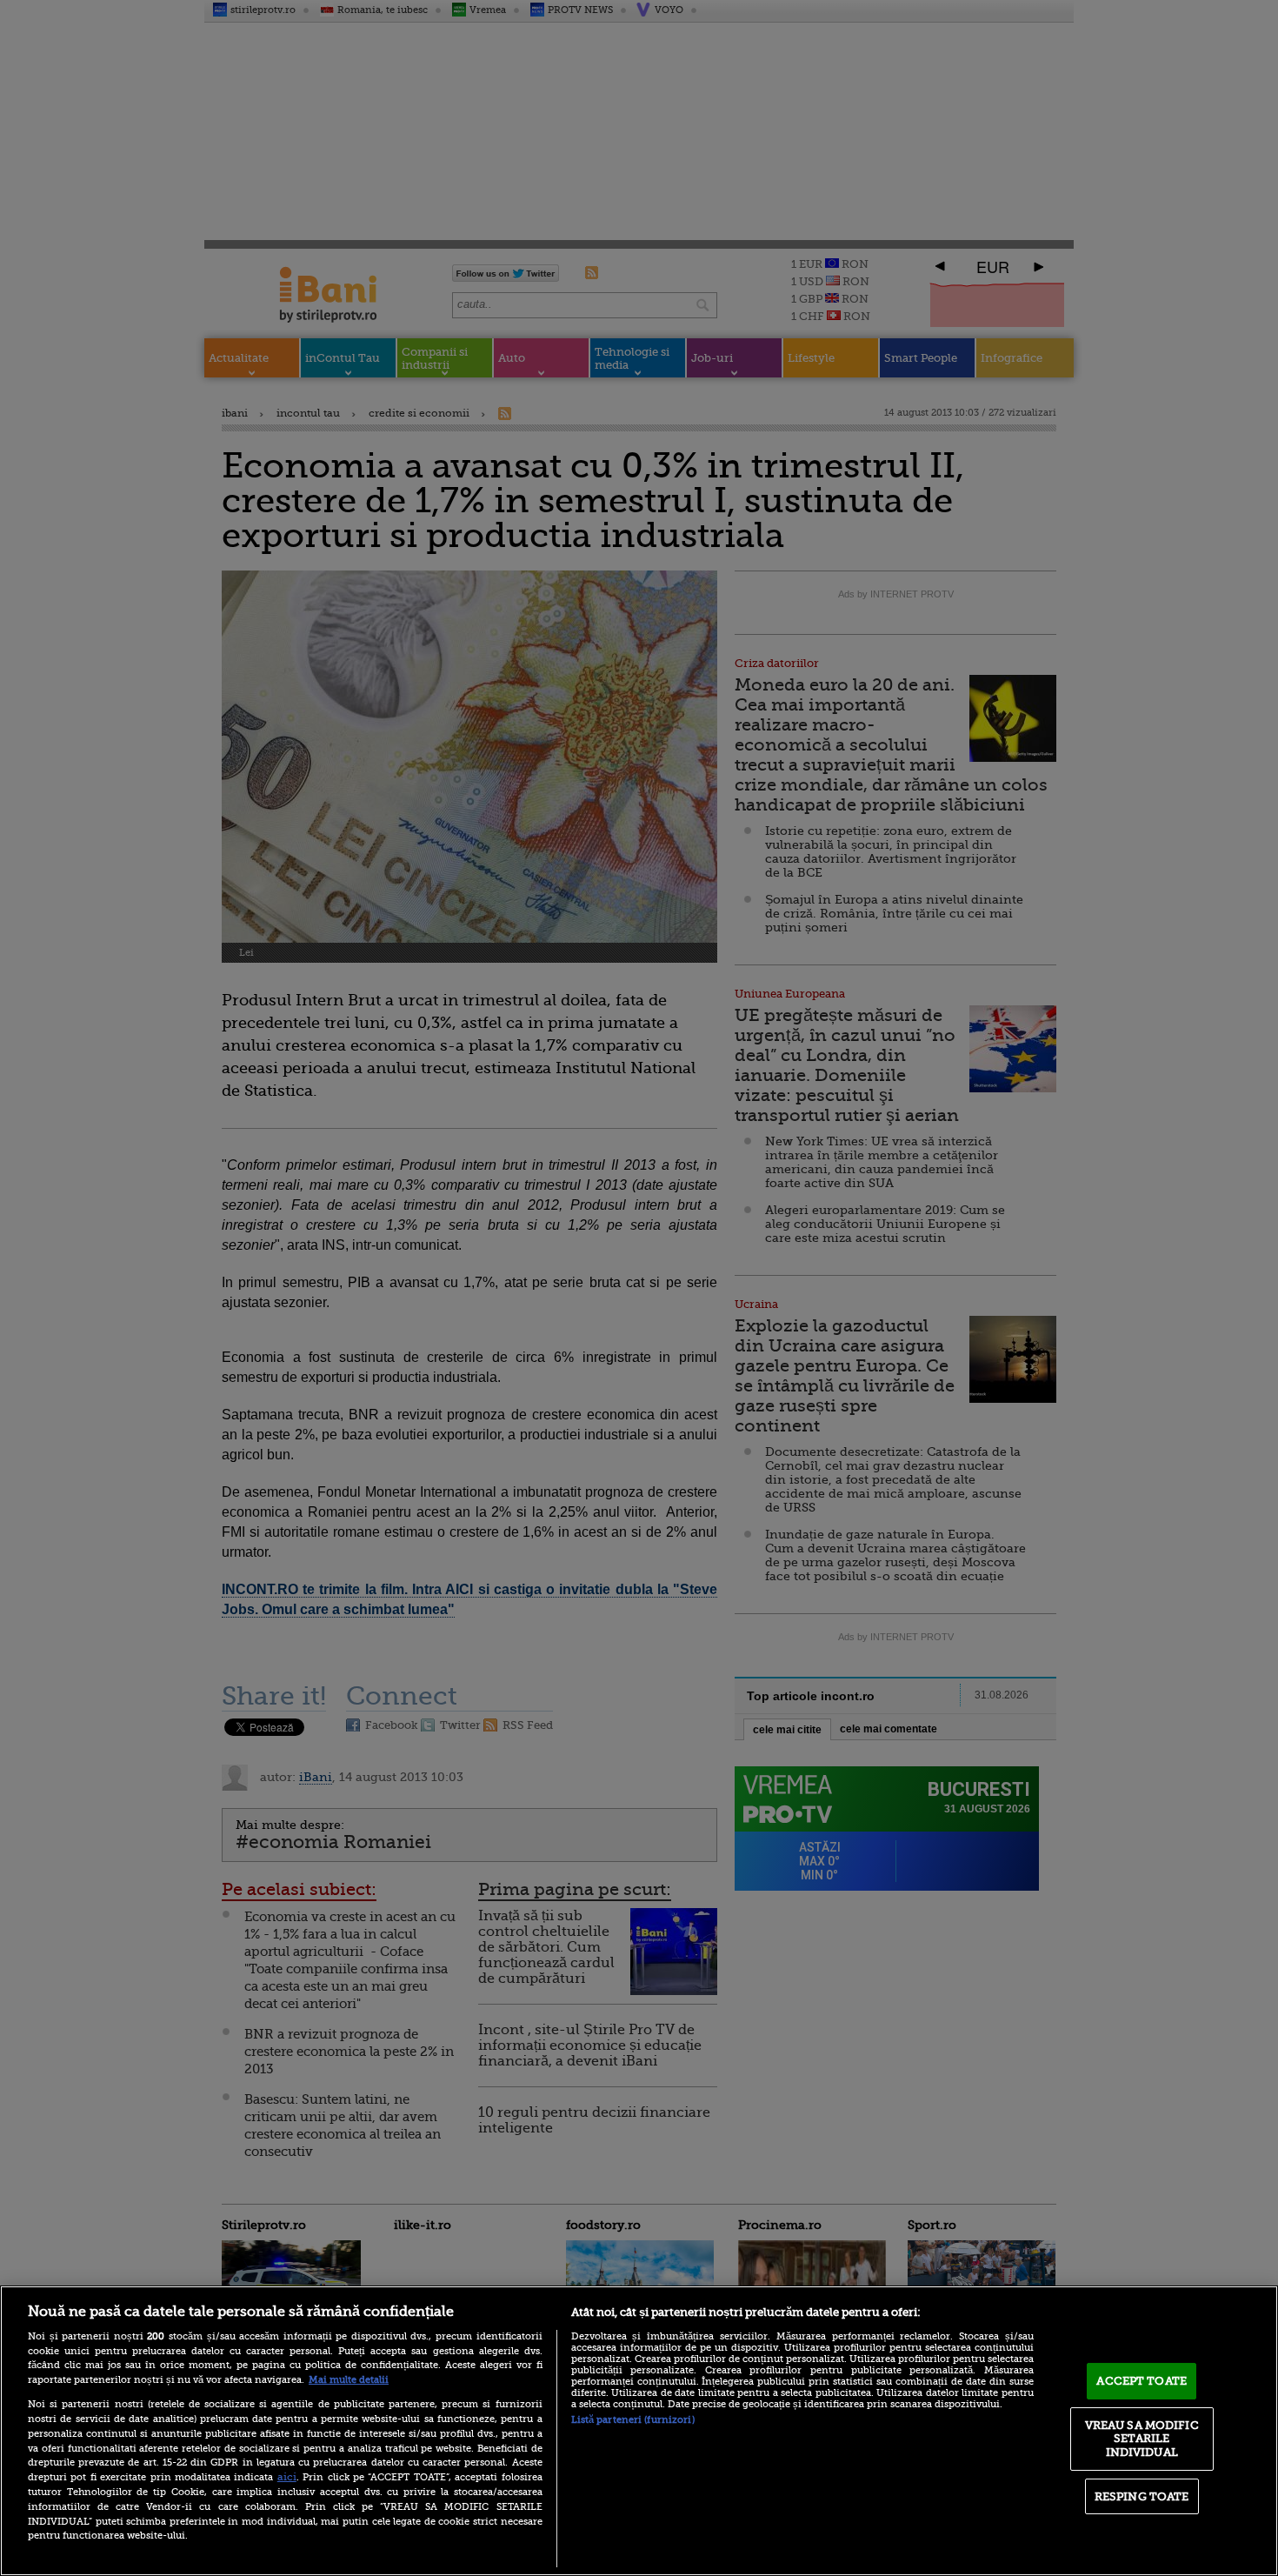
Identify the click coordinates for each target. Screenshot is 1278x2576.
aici (287, 2477)
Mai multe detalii (349, 2380)
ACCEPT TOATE (1142, 2381)
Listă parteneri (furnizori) (633, 2420)
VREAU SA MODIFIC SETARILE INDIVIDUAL (1142, 2439)
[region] (639, 2431)
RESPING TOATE (1142, 2496)
